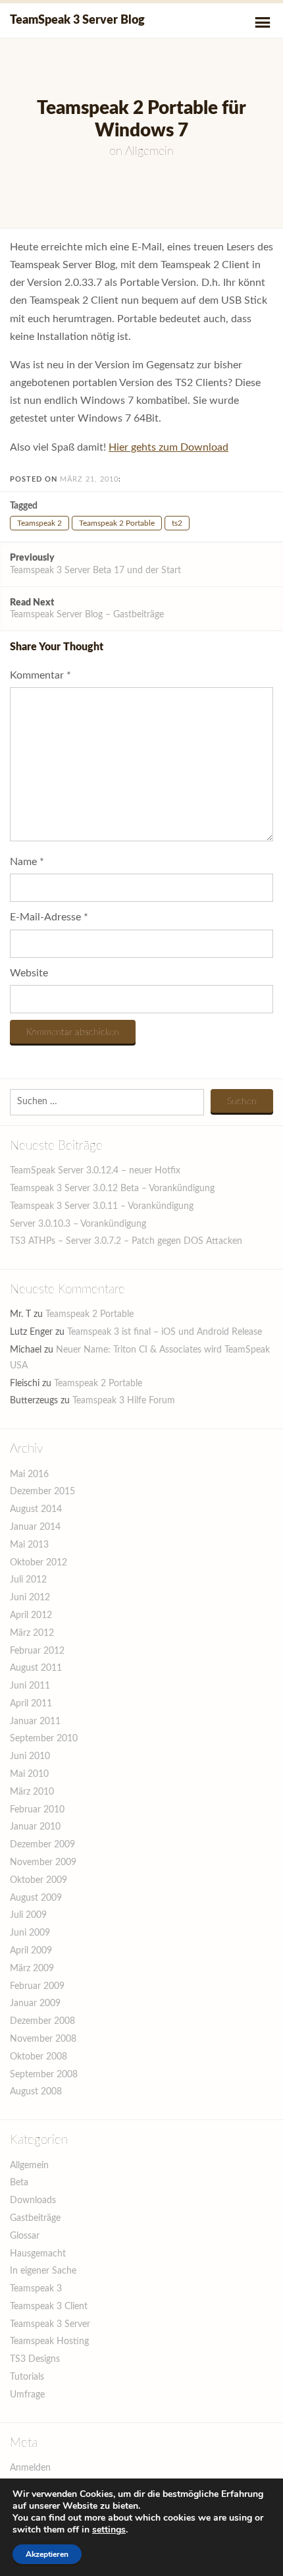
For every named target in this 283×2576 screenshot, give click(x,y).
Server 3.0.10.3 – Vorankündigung (78, 1224)
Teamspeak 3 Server (50, 2324)
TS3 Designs (35, 2359)
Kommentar (40, 675)
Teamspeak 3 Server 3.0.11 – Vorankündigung (102, 1206)
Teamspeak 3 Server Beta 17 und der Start (95, 564)
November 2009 (43, 1862)
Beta (19, 2183)
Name (27, 862)
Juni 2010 (30, 1756)
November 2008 (43, 2039)
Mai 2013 (29, 1545)
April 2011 (31, 1704)
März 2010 (32, 1792)
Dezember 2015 (42, 1492)
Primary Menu (263, 22)
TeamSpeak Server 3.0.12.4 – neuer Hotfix (95, 1171)
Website (29, 973)
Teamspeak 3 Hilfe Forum (124, 1401)
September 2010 (44, 1739)
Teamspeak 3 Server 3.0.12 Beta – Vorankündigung (112, 1189)
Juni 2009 (30, 1933)
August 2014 (36, 1509)
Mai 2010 (29, 1774)
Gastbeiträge (35, 2218)
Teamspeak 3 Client (49, 2307)
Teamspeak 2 (39, 523)
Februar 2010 (37, 1810)
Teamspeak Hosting (49, 2341)
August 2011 (36, 1668)
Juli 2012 (28, 1580)
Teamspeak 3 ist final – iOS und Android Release (165, 1332)
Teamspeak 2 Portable (117, 523)
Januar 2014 (35, 1527)
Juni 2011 (30, 1686)
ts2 (177, 523)
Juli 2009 (28, 1915)
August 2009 (36, 1898)
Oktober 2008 (39, 2057)
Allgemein (149, 152)
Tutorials (27, 2377)
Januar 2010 (35, 1827)
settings (109, 2530)
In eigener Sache (43, 2271)
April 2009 (31, 1951)
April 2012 (31, 1615)
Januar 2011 (35, 1722)
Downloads (33, 2200)
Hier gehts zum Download (168, 447)
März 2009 (32, 1969)
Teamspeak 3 (36, 2289)
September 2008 (44, 2075)
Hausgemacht (38, 2254)
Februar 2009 (37, 1986)
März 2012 (32, 1633)
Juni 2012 (30, 1598)
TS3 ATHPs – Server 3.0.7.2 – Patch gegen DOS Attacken (126, 1241)
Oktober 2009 (39, 1880)
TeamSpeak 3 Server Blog (77, 20)
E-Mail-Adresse (49, 917)
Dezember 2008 (42, 2021)
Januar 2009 (35, 2003)
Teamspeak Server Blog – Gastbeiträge (87, 609)
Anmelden (30, 2468)
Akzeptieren (47, 2554)
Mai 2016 (29, 1474)
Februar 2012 (37, 1651)
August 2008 (36, 2092)
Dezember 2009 (42, 1845)
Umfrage (27, 2395)
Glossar (25, 2236)
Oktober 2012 (39, 1563)
